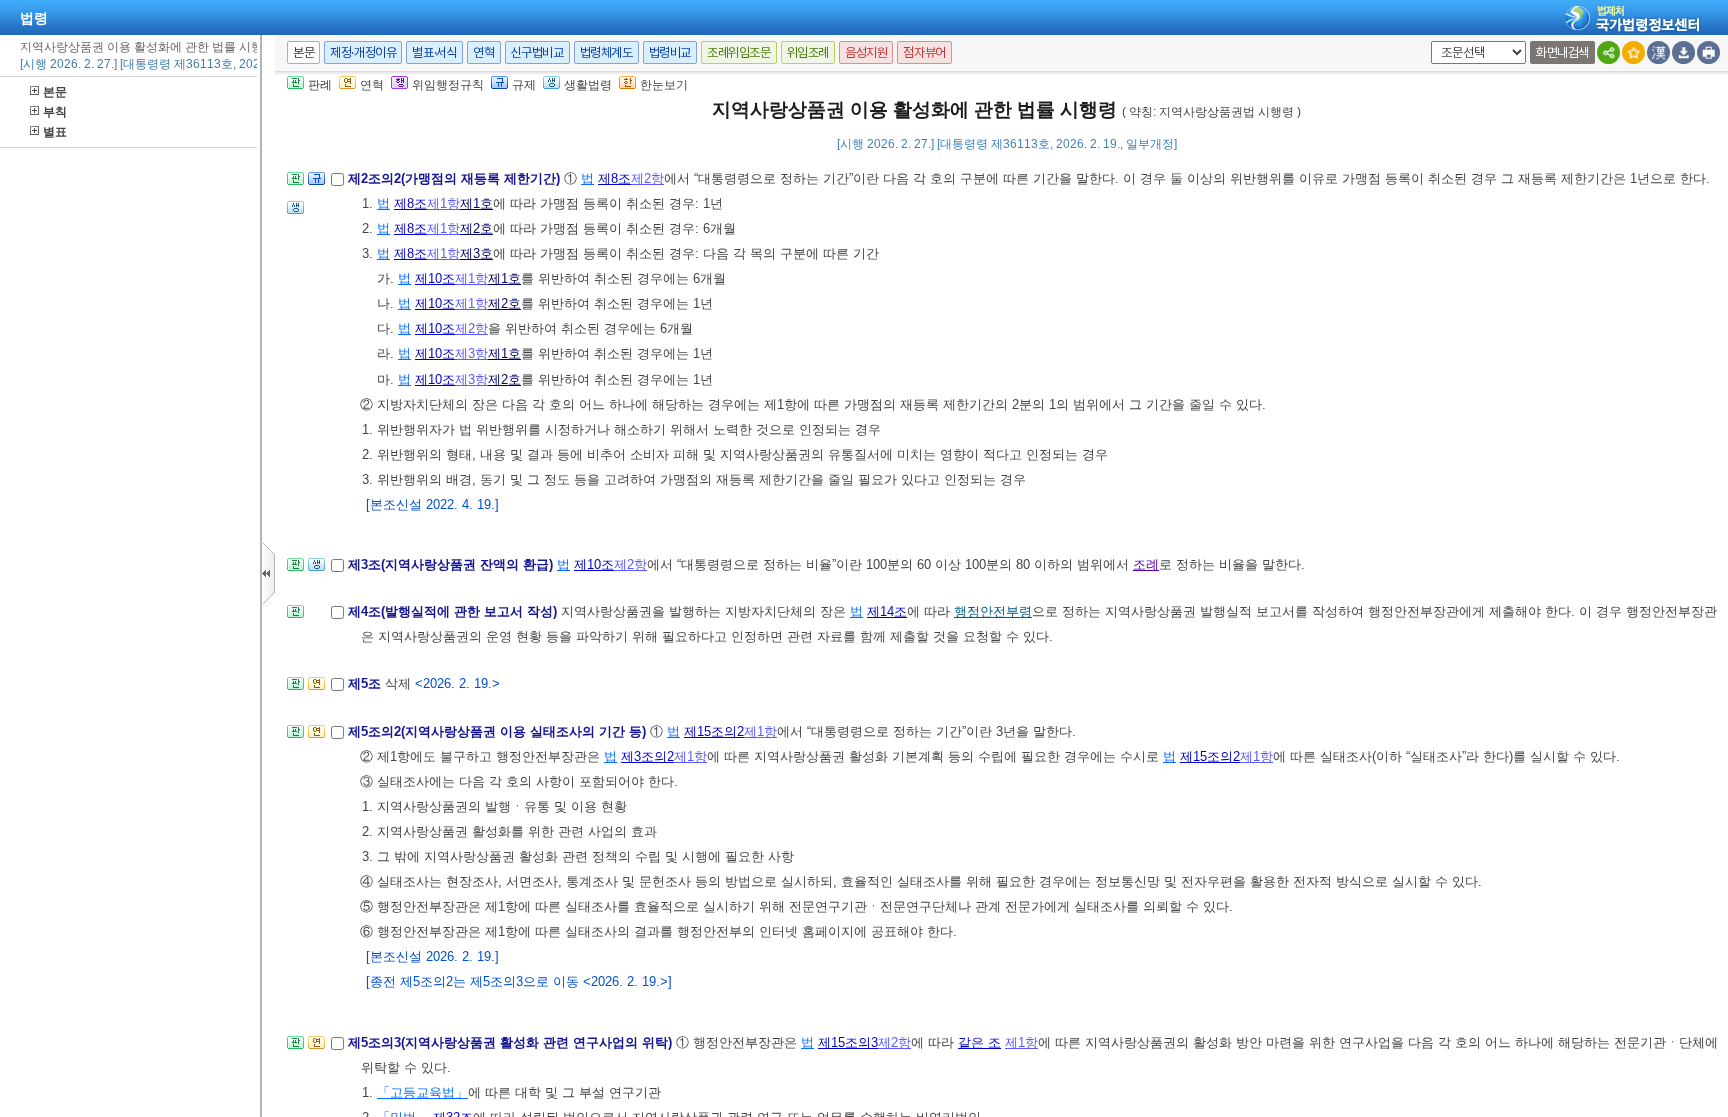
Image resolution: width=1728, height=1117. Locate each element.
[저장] (1683, 52)
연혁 (483, 52)
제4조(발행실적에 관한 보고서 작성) (454, 611)
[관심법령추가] (1633, 52)
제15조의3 (848, 1042)
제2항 (647, 178)
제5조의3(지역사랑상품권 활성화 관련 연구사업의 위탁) (512, 1042)
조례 (1146, 564)
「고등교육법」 (422, 1092)
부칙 (55, 112)
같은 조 (979, 1042)
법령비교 (670, 52)
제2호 (476, 228)
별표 (55, 132)
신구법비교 (537, 52)
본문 (55, 92)
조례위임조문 (739, 52)
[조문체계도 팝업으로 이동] (295, 184)
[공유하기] (1608, 52)
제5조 (366, 683)
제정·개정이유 (363, 52)
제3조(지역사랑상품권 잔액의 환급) (452, 564)
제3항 (471, 353)
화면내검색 (1562, 52)
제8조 (614, 178)
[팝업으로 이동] (295, 213)
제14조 (887, 611)
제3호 (476, 253)
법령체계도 (606, 52)
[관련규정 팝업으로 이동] (316, 184)
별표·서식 (434, 52)
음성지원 (866, 52)
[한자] (1658, 52)
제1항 (443, 203)
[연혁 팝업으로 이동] (316, 689)
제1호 (476, 203)
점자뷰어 (924, 52)
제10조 (435, 278)
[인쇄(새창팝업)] (1708, 52)
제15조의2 (714, 731)
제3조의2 (647, 756)
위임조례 (808, 52)
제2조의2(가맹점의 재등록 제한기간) (456, 178)
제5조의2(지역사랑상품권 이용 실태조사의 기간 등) (499, 731)
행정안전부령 (993, 611)
